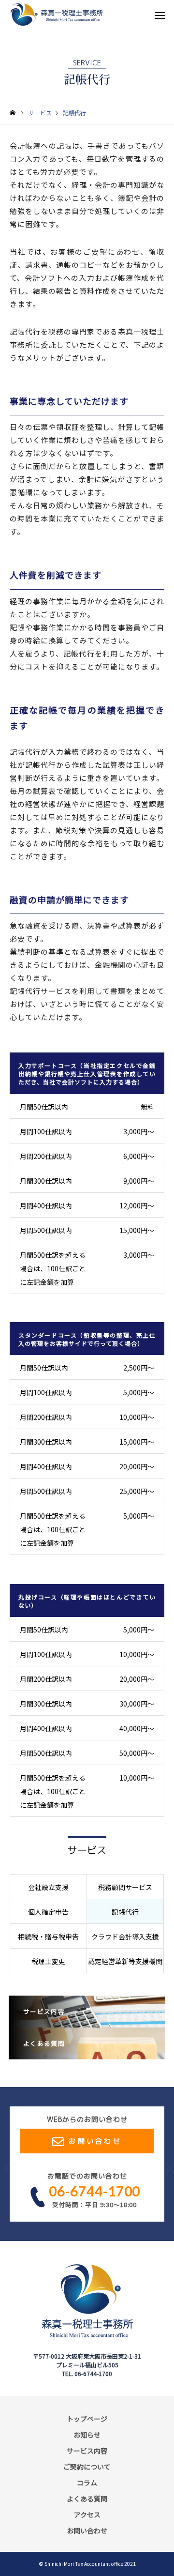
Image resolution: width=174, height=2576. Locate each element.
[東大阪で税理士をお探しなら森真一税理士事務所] (57, 15)
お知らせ (87, 2435)
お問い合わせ (95, 2141)
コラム (87, 2483)
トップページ (87, 2419)
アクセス (87, 2515)
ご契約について (87, 2467)
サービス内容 (87, 2451)
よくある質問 (87, 2499)
